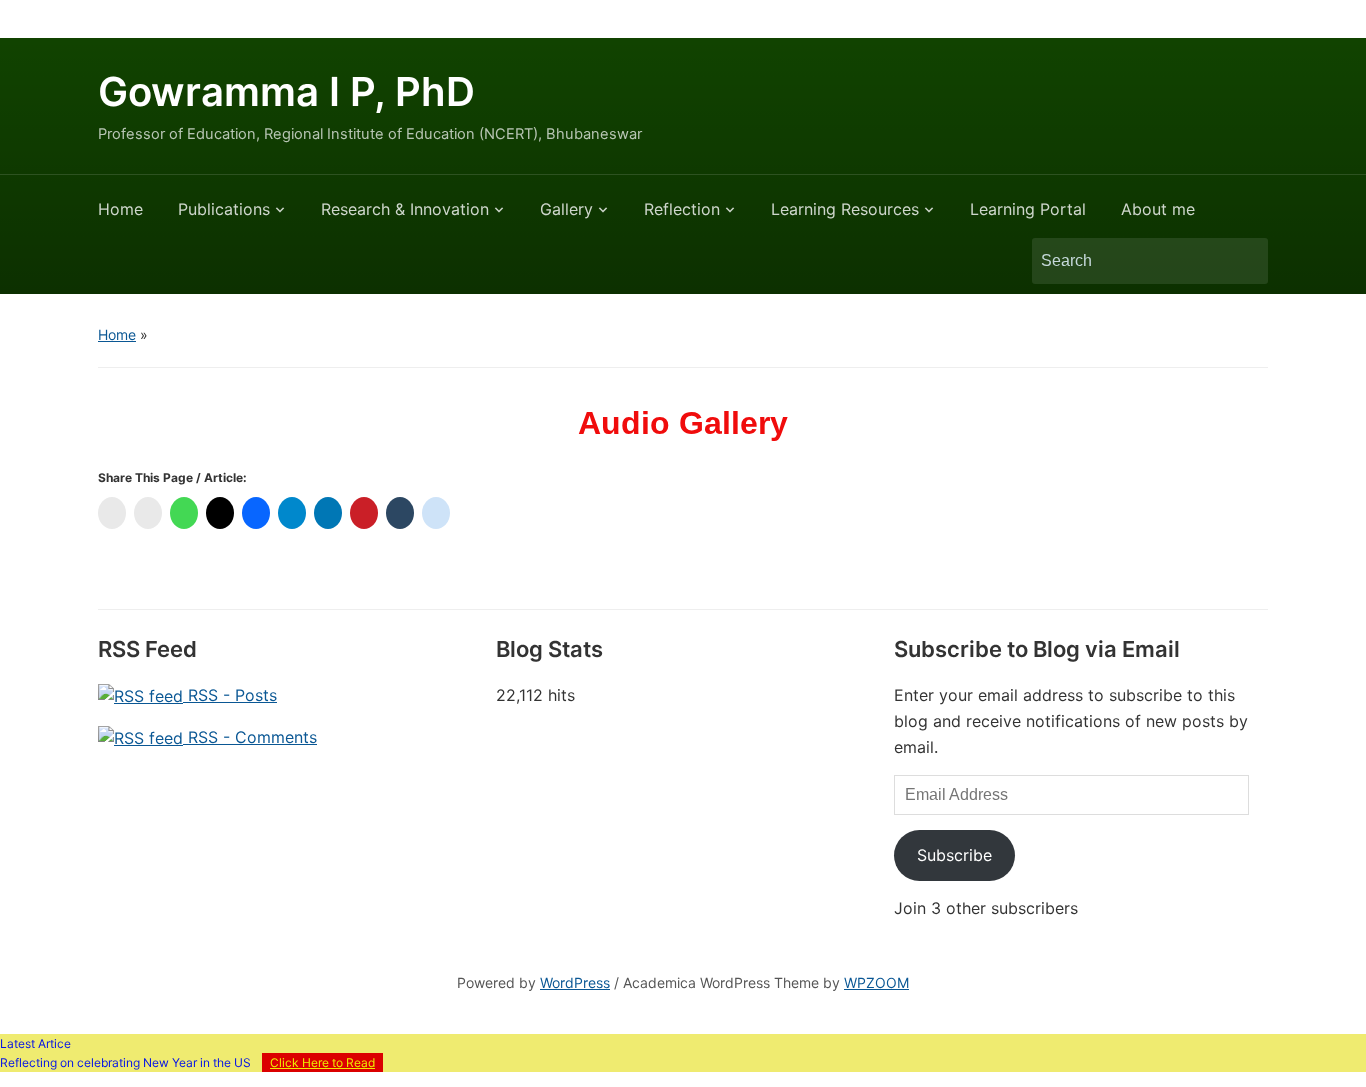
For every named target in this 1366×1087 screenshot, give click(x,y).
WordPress (575, 982)
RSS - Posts (230, 695)
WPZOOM (876, 982)
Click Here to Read (322, 1062)
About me (1158, 209)
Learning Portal (1028, 209)
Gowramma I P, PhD (286, 91)
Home (120, 209)
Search (1243, 261)
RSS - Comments (250, 737)
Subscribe (954, 855)
